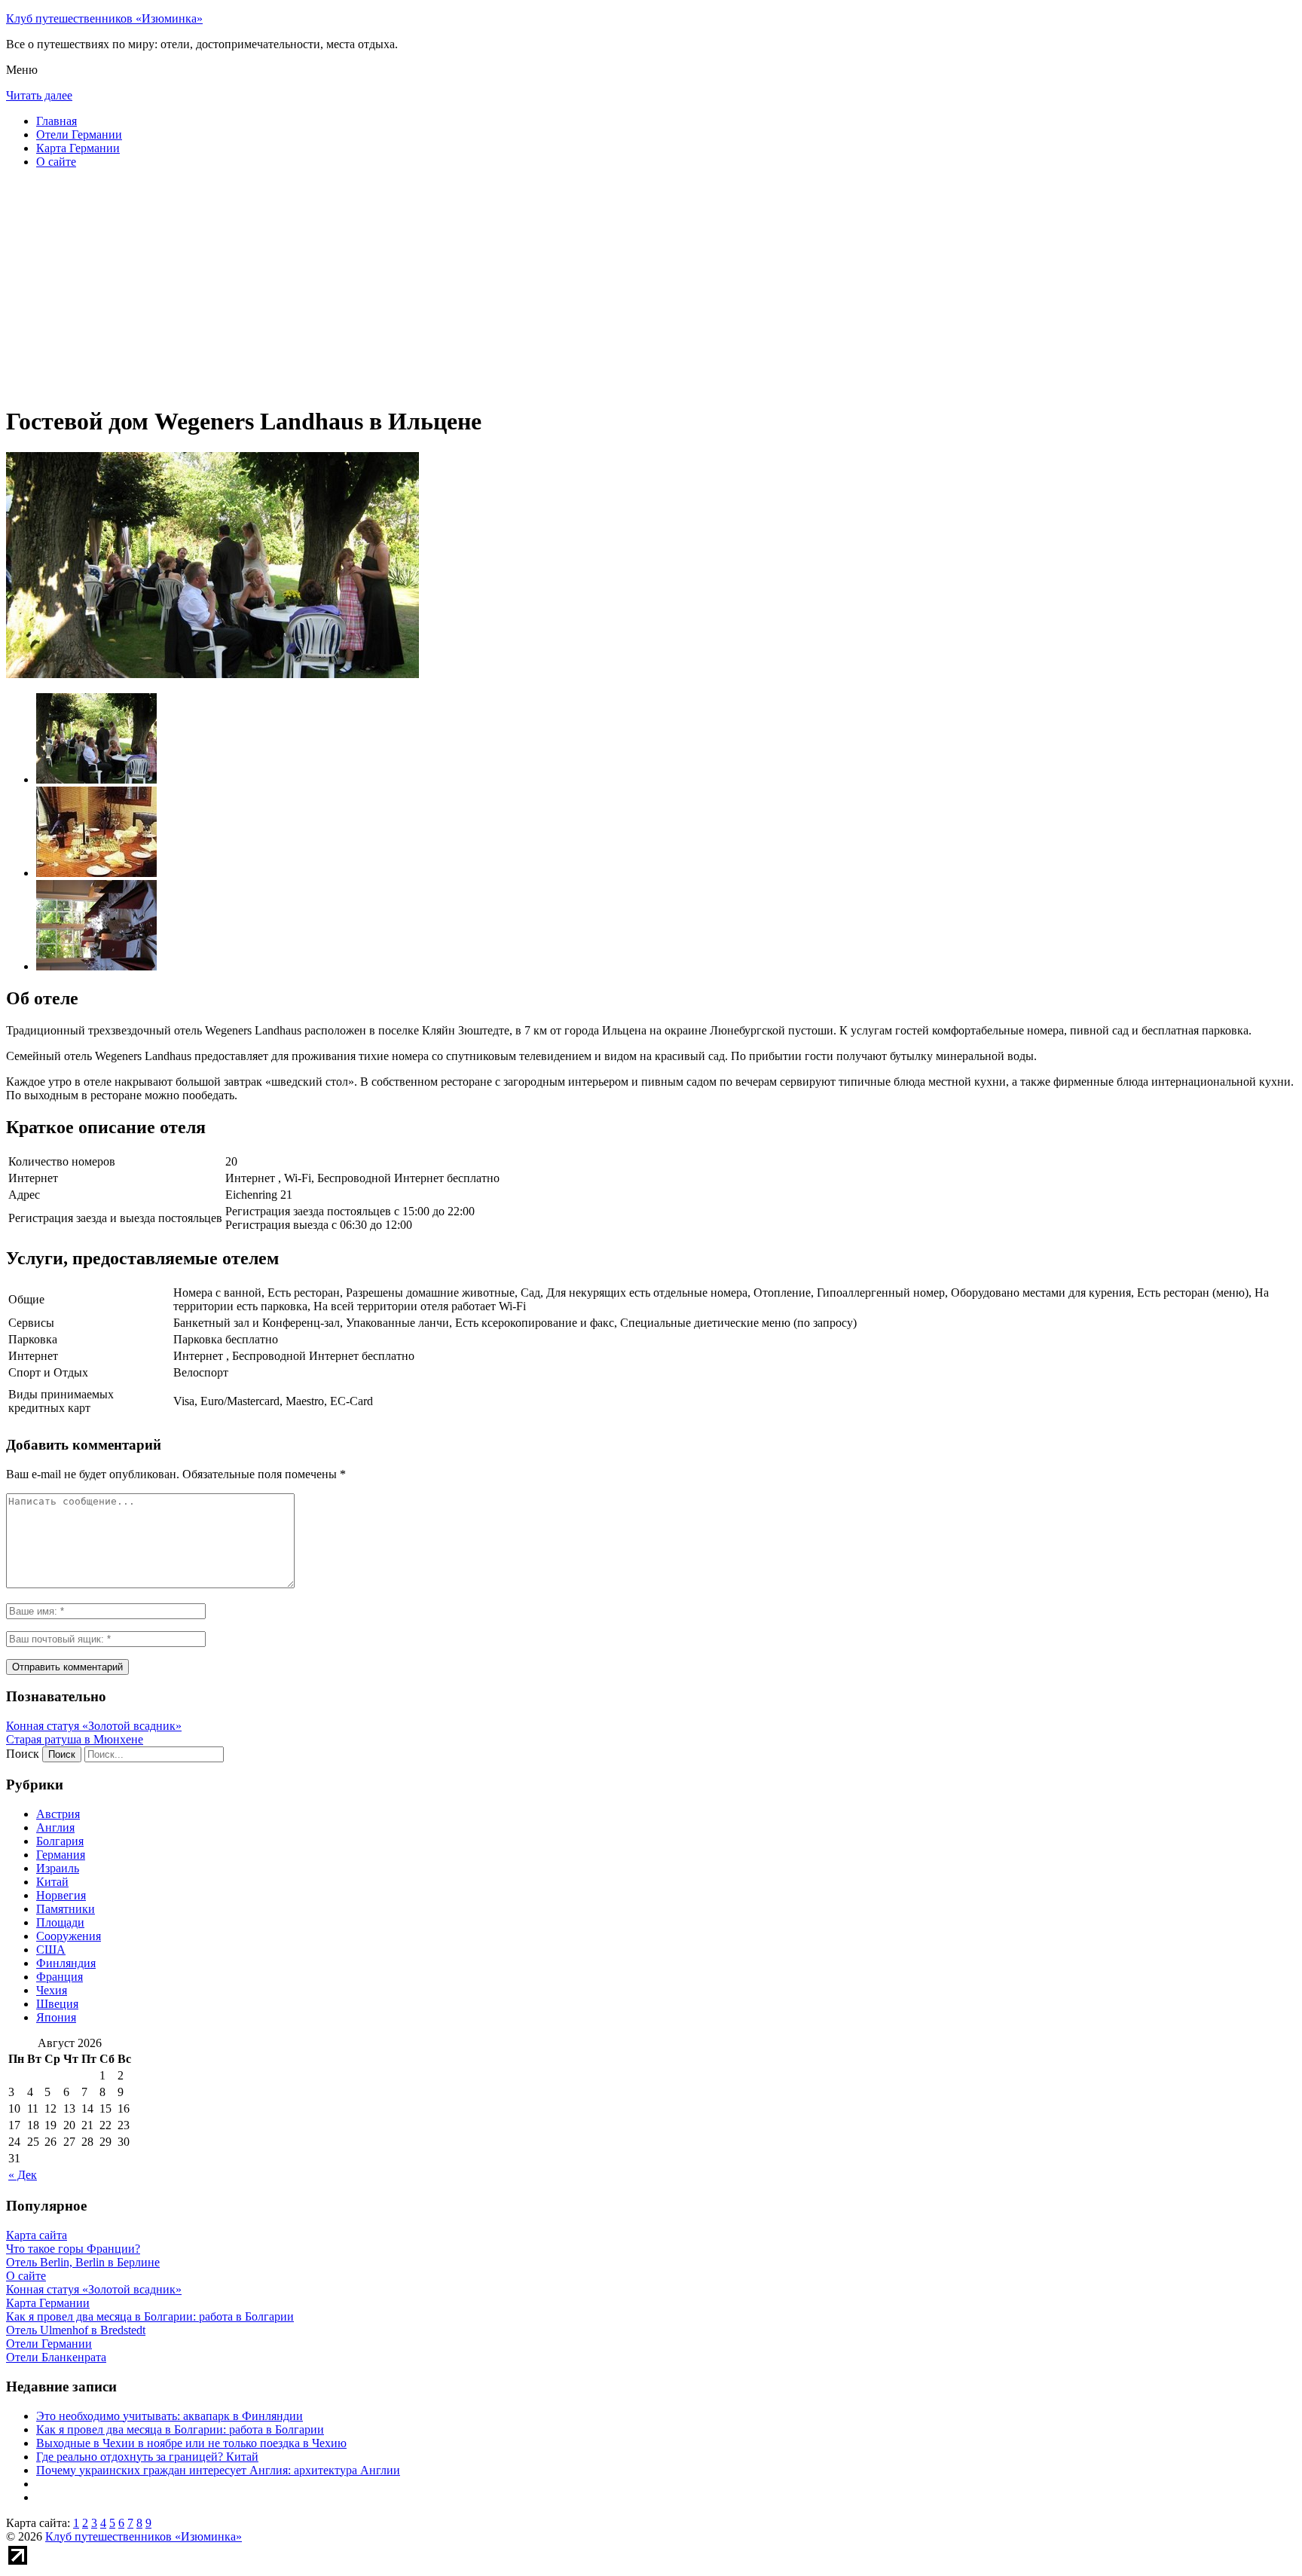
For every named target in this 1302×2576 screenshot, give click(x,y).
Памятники (66, 1909)
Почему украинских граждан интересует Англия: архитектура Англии (218, 2470)
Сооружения (69, 1936)
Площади (60, 1922)
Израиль (58, 1868)
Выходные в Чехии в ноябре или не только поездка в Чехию (191, 2443)
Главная (57, 121)
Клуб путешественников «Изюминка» (104, 18)
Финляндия (66, 1963)
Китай (52, 1882)
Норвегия (61, 1895)
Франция (60, 1977)
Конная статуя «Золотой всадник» (94, 1726)
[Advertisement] (458, 286)
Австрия (58, 1814)
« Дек (23, 2175)
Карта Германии (78, 148)
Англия (55, 1827)
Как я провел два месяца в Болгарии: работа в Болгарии (180, 2429)
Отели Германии (79, 134)
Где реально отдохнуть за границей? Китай (147, 2457)
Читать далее (39, 95)
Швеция (57, 2004)
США (51, 1950)
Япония (56, 2017)
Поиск (23, 1754)
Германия (61, 1855)
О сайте (56, 162)
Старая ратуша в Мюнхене (75, 1739)
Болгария (60, 1841)
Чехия (52, 1990)
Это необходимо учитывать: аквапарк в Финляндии (170, 2416)
